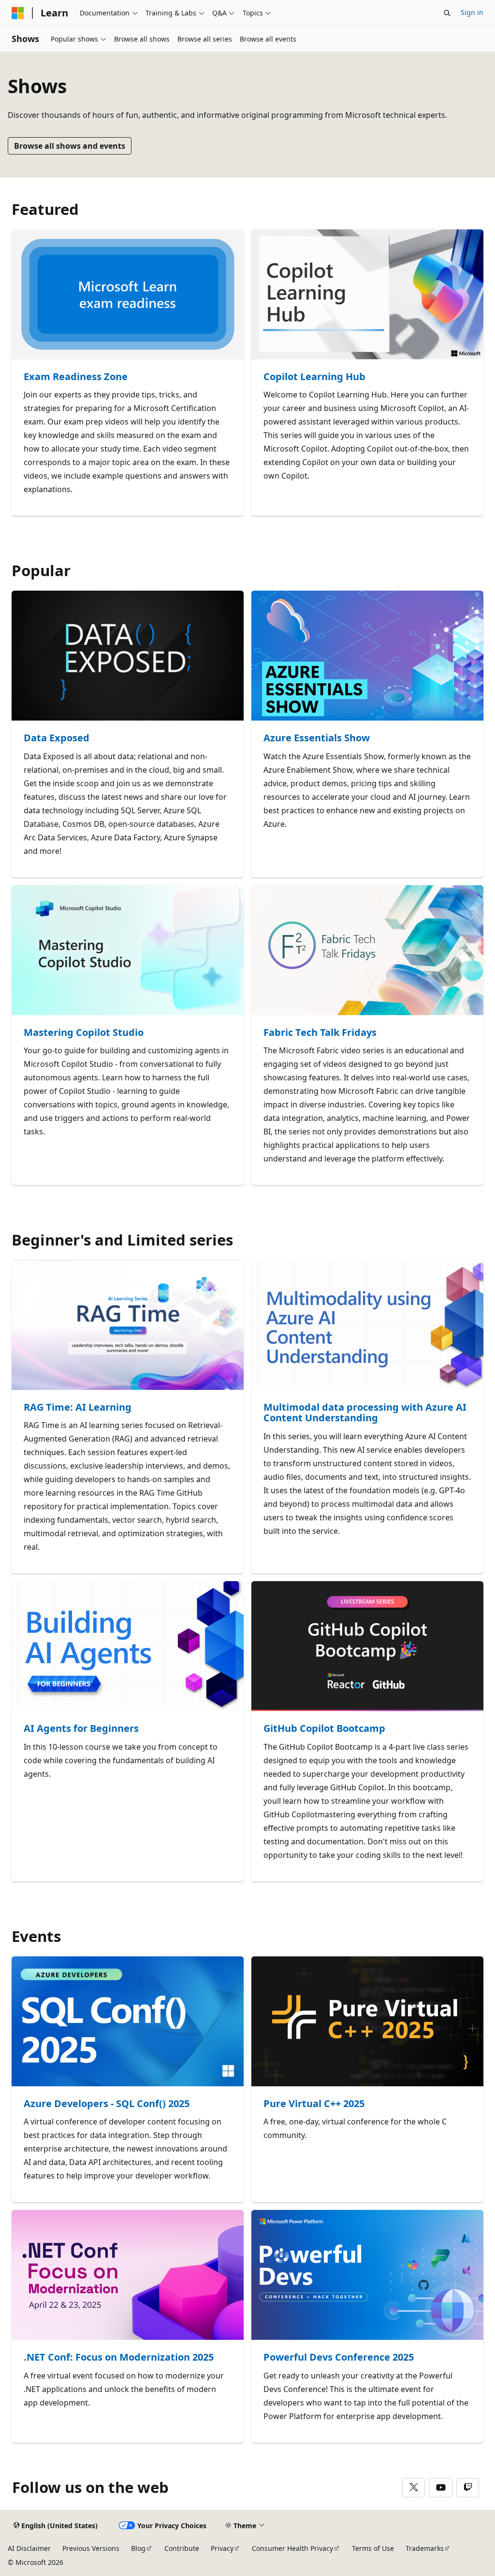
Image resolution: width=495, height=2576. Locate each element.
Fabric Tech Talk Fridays (320, 1033)
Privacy (222, 2548)
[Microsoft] (18, 13)
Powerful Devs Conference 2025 (339, 2357)
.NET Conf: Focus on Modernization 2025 (119, 2357)
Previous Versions (91, 2548)
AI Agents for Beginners (81, 1729)
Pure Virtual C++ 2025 (314, 2104)
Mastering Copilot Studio (84, 1033)
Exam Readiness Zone (76, 377)
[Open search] (447, 13)
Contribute (182, 2548)
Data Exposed (57, 738)
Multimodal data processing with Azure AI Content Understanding (365, 1413)
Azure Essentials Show (317, 738)
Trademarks (425, 2548)
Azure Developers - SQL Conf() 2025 (107, 2104)
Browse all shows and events (70, 146)
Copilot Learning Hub (314, 377)
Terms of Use (373, 2548)
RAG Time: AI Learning (78, 1408)
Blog (138, 2548)
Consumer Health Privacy (292, 2548)
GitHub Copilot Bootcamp (324, 1729)
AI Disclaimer (29, 2548)
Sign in (472, 12)
